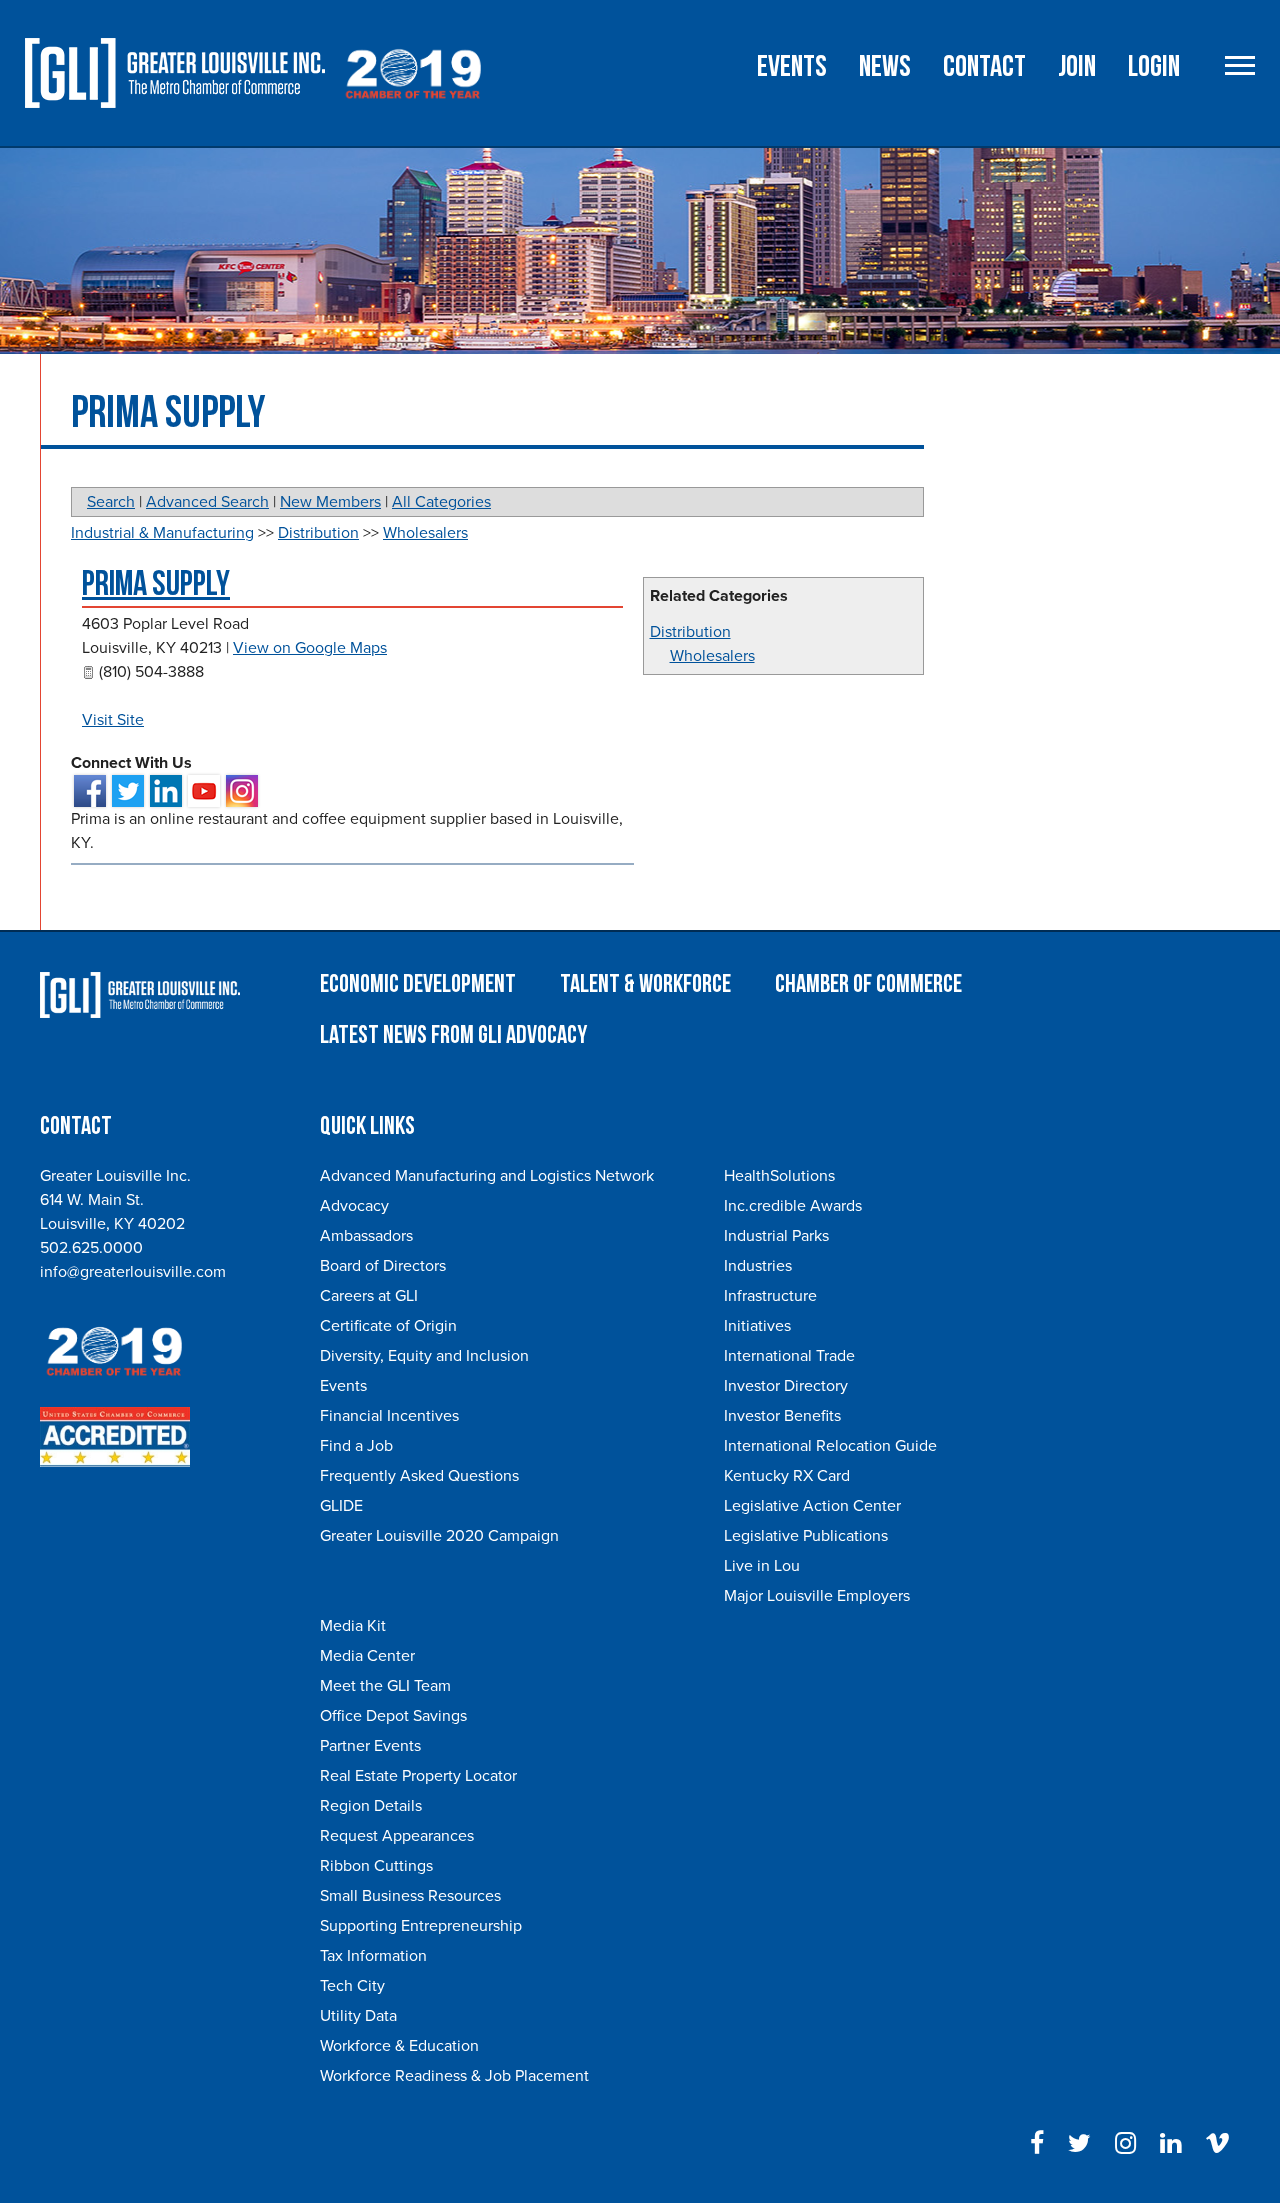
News (885, 67)
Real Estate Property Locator (418, 1776)
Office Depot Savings (393, 1716)
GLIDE (341, 1506)
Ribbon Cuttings (376, 1866)
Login (1154, 67)
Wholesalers (712, 656)
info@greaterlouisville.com (133, 1272)
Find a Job (356, 1446)
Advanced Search (207, 502)
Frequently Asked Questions (419, 1476)
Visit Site (113, 720)
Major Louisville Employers (817, 1596)
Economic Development (418, 984)
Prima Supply (156, 584)
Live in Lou (762, 1566)
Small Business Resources (410, 1896)
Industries (758, 1266)
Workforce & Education (399, 2046)
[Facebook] (1037, 2144)
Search (111, 502)
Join (1077, 67)
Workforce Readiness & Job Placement (454, 2076)
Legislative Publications (806, 1536)
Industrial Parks (776, 1236)
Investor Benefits (782, 1416)
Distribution (690, 632)
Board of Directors (383, 1266)
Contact (984, 67)
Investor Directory (786, 1386)
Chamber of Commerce (868, 984)
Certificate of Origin (388, 1326)
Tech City (352, 1986)
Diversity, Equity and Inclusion (424, 1356)
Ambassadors (366, 1236)
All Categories (441, 502)
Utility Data (358, 2016)
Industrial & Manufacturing (162, 533)
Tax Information (373, 1956)
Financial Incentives (389, 1416)
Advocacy (354, 1206)
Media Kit (353, 1626)
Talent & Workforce (645, 984)
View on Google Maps (310, 648)
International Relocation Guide (830, 1446)
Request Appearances (397, 1836)
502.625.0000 (91, 1248)
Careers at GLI (369, 1296)
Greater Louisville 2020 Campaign (439, 1536)
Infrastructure (770, 1296)
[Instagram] (1125, 2144)
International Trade (789, 1356)
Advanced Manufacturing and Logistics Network (487, 1176)
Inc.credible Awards (793, 1206)
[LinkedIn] (1170, 2144)
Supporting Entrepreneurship (421, 1926)
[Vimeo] (1217, 2144)
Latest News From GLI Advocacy (453, 1035)
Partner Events (370, 1746)
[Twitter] (1079, 2144)
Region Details (371, 1806)
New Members (330, 502)
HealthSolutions (779, 1176)
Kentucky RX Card (787, 1476)
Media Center (367, 1656)
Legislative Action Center (812, 1506)
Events (792, 67)
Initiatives (757, 1326)
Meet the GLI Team (385, 1686)
